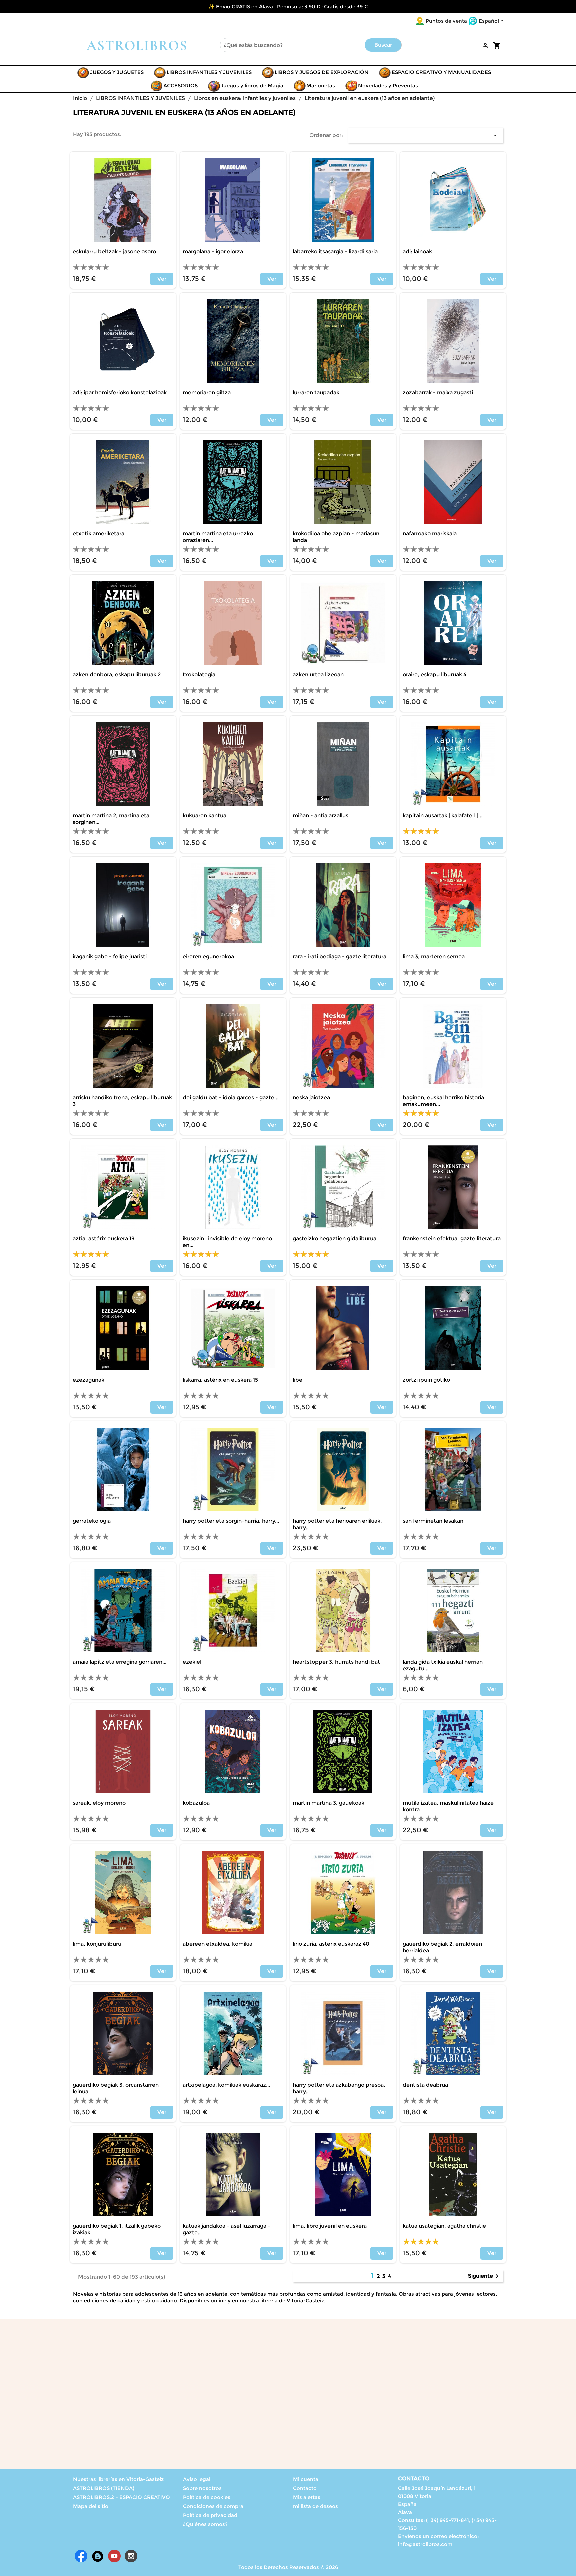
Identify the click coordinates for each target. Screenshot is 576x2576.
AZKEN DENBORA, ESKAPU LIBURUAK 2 (117, 675)
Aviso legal (197, 2479)
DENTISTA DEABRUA (425, 2085)
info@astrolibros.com (425, 2544)
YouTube (114, 2556)
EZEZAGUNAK (88, 1380)
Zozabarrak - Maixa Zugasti (438, 393)
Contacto (305, 2488)
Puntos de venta (446, 21)
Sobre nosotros (202, 2488)
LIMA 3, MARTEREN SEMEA (434, 957)
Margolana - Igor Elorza (213, 252)
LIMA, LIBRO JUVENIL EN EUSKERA (330, 2226)
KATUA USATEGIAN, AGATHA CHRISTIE (444, 2226)
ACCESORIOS (180, 86)
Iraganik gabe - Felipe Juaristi (110, 957)
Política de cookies (207, 2497)
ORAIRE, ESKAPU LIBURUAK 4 (434, 675)
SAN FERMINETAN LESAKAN (433, 1521)
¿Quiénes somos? (205, 2524)
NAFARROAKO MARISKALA (430, 534)
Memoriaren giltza (207, 393)
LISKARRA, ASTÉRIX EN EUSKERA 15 (220, 1380)
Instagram (131, 2556)
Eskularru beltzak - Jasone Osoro (114, 252)
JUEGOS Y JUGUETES (117, 72)
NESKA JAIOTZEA (311, 1098)
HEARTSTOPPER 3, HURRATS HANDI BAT (336, 1662)
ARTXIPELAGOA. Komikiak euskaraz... (226, 2085)
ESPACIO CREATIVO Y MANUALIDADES (441, 72)
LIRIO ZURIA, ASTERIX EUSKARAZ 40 (331, 1944)
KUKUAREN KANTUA (204, 816)
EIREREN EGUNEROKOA (208, 957)
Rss (98, 2556)
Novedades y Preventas (388, 86)
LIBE (297, 1380)
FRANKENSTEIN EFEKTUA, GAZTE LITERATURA (452, 1239)
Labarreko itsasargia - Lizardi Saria (335, 252)
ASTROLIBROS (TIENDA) (104, 2488)
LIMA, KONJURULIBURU (97, 1944)
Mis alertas (307, 2497)
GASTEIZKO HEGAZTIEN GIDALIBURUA (334, 1239)
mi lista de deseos (315, 2506)
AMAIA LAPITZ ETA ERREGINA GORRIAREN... (119, 1662)
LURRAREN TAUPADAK (316, 393)
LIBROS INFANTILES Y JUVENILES (209, 72)
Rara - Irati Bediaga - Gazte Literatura (339, 957)
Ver (162, 279)
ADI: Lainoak (417, 252)
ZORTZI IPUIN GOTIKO (426, 1380)
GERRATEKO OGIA (92, 1521)
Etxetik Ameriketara (98, 534)
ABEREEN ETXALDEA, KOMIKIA (217, 1944)
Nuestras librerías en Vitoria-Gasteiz (118, 2479)
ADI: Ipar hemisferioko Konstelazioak (120, 393)
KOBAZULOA (196, 1803)
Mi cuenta (306, 2479)
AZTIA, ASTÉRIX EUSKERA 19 (104, 1239)
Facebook (81, 2556)
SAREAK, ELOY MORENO (99, 1803)
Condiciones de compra (213, 2506)
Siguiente (484, 2276)
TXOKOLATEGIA (199, 675)
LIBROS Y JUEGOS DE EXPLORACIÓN (322, 72)
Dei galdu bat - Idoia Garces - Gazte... (230, 1098)
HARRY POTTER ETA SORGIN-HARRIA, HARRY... (231, 1521)
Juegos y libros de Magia (252, 86)
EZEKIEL (192, 1662)
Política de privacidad (210, 2515)
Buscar (383, 45)
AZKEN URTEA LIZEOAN (318, 675)
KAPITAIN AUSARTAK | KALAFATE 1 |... (442, 816)
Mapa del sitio (91, 2506)
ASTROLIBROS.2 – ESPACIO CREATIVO (121, 2497)
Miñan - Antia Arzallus (320, 816)
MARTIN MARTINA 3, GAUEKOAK (328, 1803)
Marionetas (321, 86)
